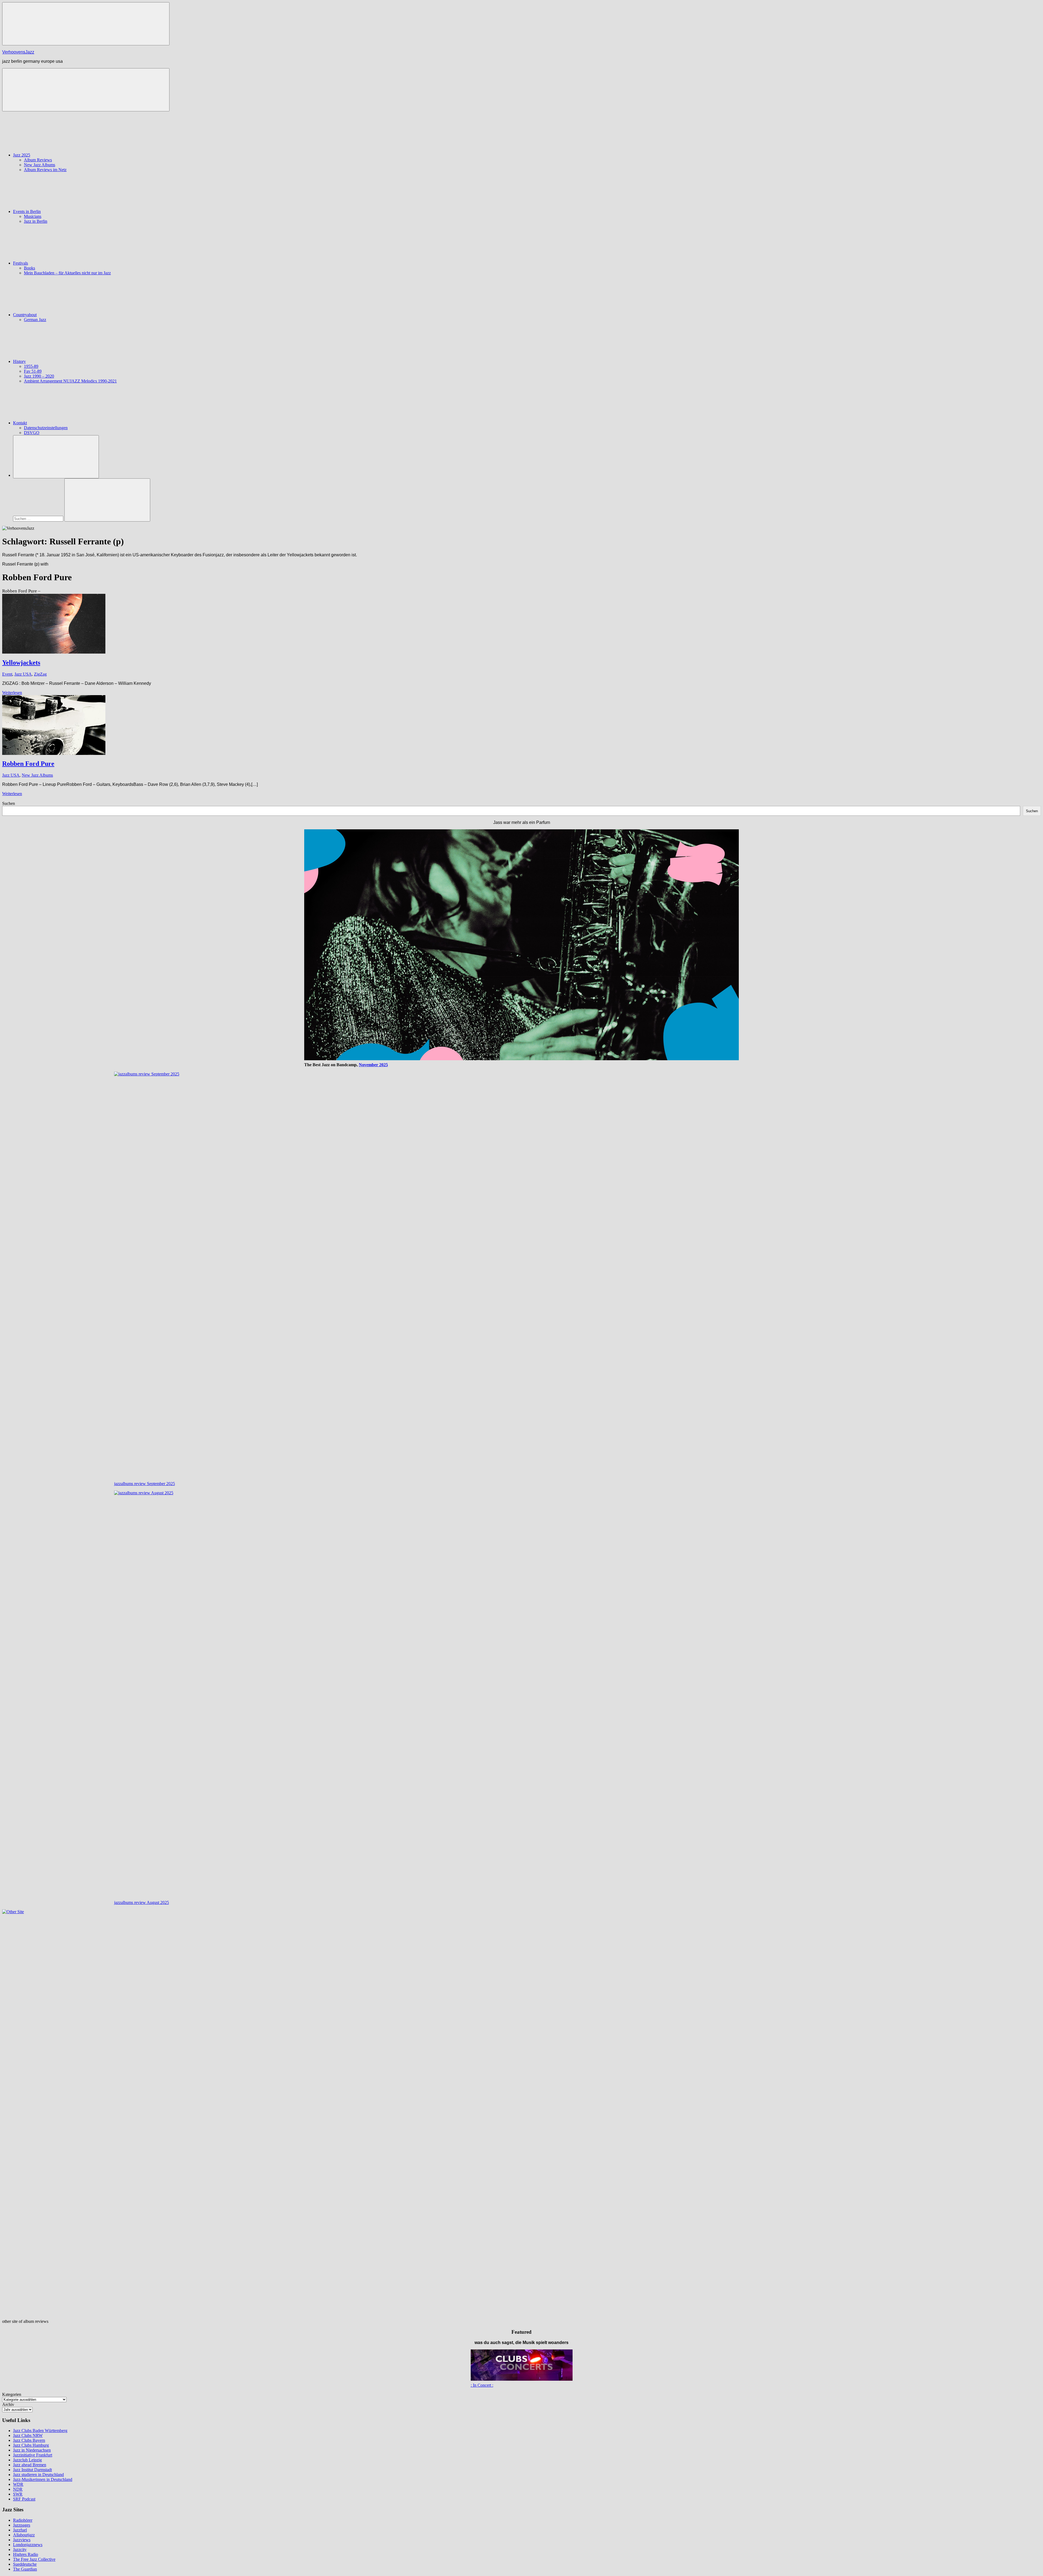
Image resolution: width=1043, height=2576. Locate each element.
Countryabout (25, 315)
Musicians (33, 216)
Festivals (21, 263)
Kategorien (12, 2394)
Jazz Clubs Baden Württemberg (40, 2431)
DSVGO (32, 433)
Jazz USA (23, 674)
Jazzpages (22, 2525)
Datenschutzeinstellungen (46, 428)
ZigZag (40, 674)
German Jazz (35, 320)
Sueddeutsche (25, 2564)
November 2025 (373, 1065)
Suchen (9, 803)
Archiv (8, 2404)
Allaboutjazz (24, 2535)
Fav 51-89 (33, 371)
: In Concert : (482, 2385)
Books (29, 268)
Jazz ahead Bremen (30, 2465)
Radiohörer (23, 2520)
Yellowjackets (21, 663)
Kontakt (20, 423)
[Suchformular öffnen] (56, 457)
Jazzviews (22, 2540)
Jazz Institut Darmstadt (32, 2470)
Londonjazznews (28, 2545)
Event (7, 674)
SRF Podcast (24, 2499)
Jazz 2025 (22, 155)
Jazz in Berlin (36, 221)
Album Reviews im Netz (45, 170)
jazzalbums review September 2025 (144, 1484)
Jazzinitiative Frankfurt (33, 2455)
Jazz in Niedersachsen (32, 2450)
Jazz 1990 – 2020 (39, 376)
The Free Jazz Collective (34, 2559)
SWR (18, 2494)
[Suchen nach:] (39, 518)
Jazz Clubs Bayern (29, 2440)
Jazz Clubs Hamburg (31, 2445)
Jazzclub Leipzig (27, 2460)
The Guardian (25, 2569)
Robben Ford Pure (28, 764)
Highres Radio (26, 2554)
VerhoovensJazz (18, 52)
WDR (18, 2484)
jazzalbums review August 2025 (142, 1902)
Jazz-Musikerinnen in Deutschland (43, 2479)
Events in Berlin (27, 211)
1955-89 (31, 366)
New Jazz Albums (40, 165)
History (19, 361)
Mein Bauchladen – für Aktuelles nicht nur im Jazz (67, 273)
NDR (18, 2489)
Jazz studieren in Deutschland (38, 2475)
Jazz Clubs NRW (28, 2435)
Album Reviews (38, 160)
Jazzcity (20, 2550)
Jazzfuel (20, 2530)
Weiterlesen (12, 693)
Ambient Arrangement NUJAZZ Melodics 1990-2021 (70, 381)
